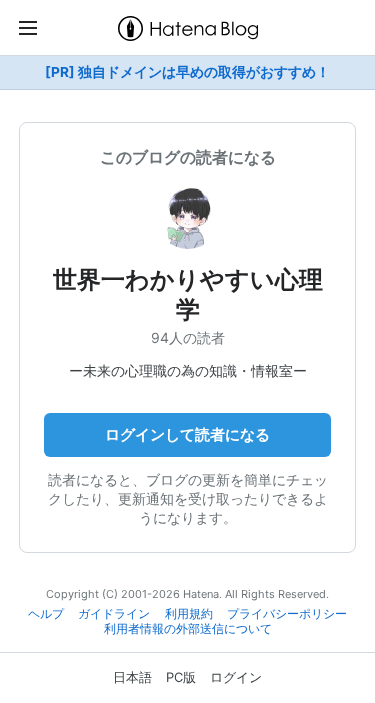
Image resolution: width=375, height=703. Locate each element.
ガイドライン (114, 614)
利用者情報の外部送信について (188, 629)
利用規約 (189, 614)
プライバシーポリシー (287, 614)
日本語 (132, 677)
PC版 (181, 677)
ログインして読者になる (187, 434)
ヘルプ (46, 614)
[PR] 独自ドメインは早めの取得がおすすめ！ (187, 72)
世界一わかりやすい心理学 (188, 294)
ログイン (236, 677)
